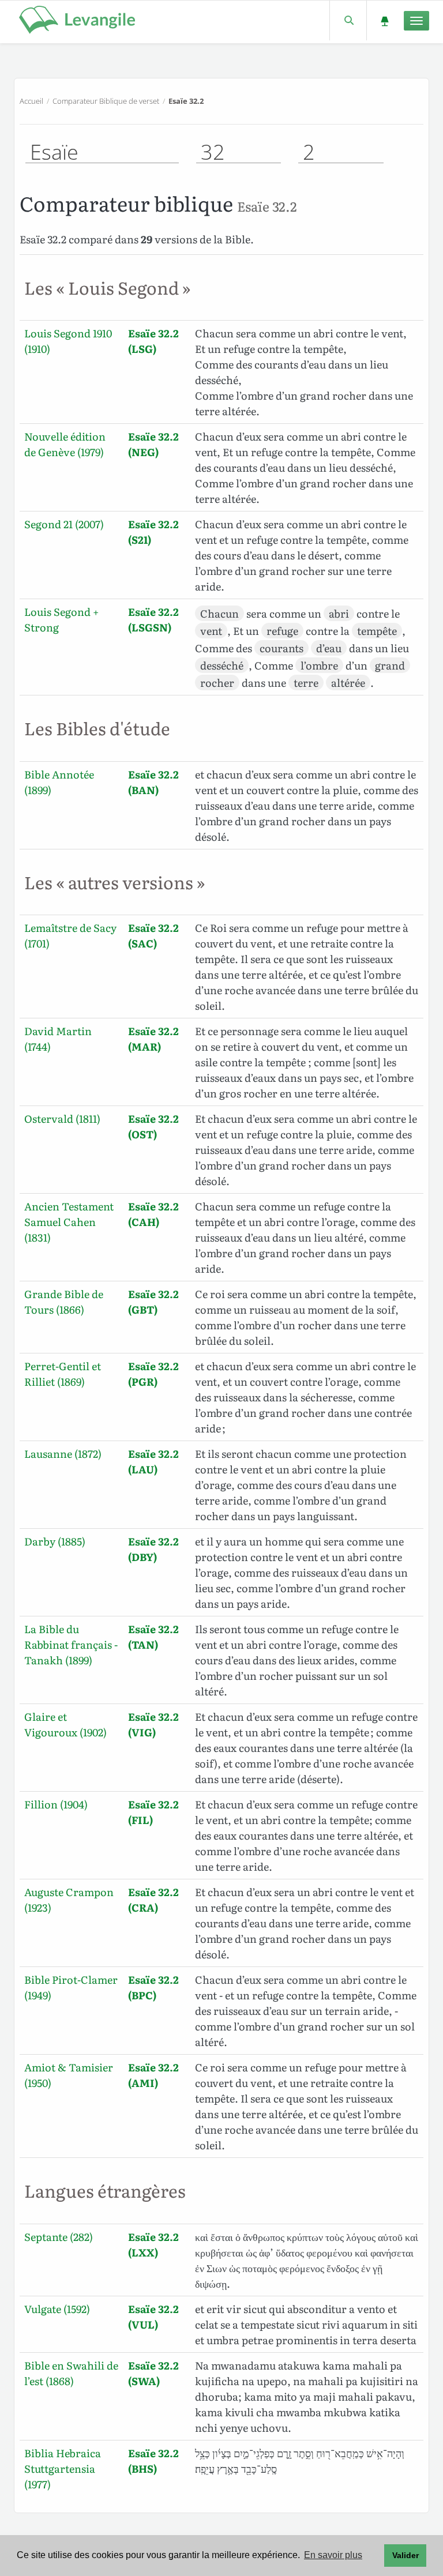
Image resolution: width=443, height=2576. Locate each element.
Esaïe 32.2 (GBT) (153, 1302)
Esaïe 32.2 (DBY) (153, 1549)
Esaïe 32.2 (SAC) (153, 935)
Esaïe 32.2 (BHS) (153, 2461)
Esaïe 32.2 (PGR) (153, 1374)
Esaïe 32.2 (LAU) (153, 1461)
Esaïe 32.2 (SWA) (153, 2373)
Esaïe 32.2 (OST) (153, 1126)
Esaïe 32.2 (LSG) (153, 341)
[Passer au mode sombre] (384, 20)
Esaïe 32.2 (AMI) (153, 2075)
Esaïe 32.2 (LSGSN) (153, 619)
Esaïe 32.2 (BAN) (153, 782)
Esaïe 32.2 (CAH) (153, 1214)
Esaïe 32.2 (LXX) (153, 2244)
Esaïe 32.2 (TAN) (153, 1637)
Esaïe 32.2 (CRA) (153, 1900)
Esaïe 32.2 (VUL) (153, 2316)
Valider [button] (406, 2555)
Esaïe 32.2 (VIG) (153, 1724)
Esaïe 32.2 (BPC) (153, 1987)
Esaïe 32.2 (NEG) (153, 444)
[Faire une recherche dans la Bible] (348, 20)
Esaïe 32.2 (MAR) (153, 1039)
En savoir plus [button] (333, 2555)
